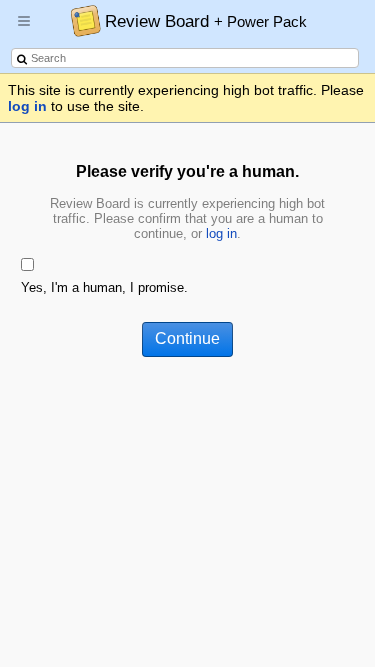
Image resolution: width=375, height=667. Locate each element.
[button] (24, 29)
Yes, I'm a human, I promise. (104, 287)
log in (27, 106)
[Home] (80, 20)
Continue (187, 338)
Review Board (206, 21)
